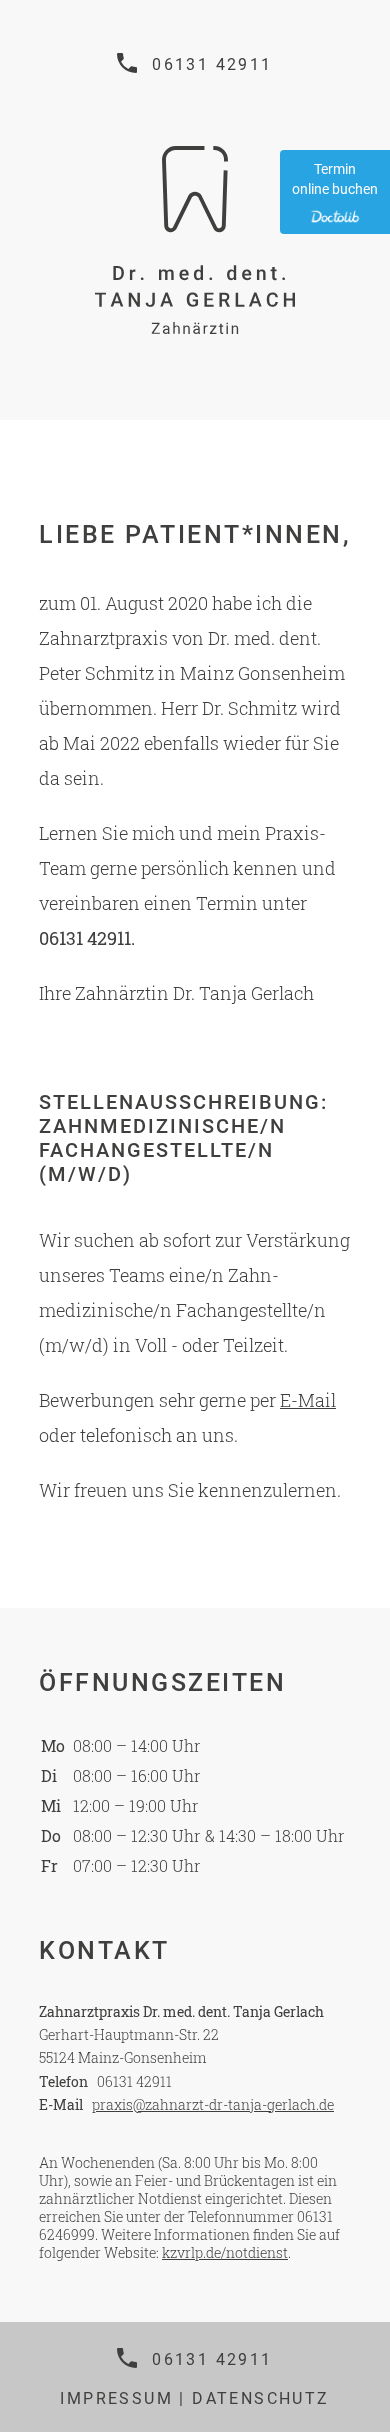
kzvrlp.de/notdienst (225, 2252)
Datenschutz (260, 2398)
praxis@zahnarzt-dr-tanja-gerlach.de (213, 2104)
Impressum (116, 2398)
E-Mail (308, 1400)
